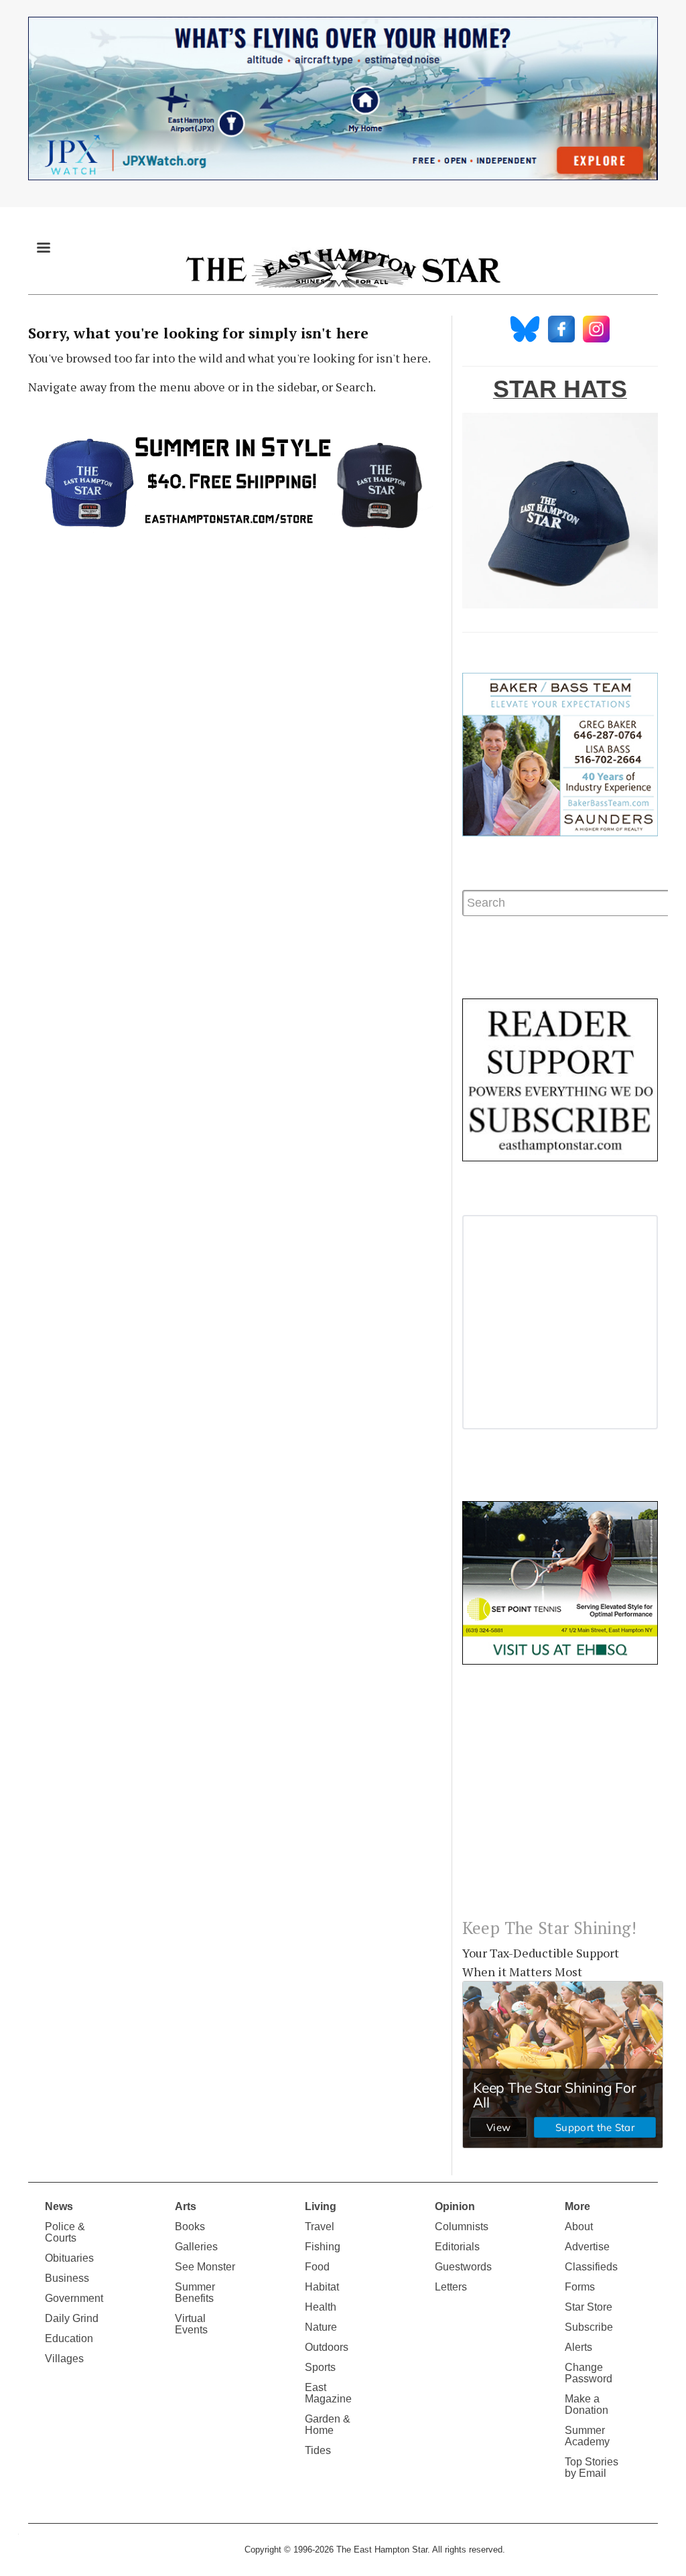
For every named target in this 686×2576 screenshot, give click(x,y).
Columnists (462, 2227)
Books (190, 2227)
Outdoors (327, 2347)
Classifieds (591, 2267)
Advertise (587, 2247)
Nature (321, 2327)
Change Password (589, 2373)
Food (317, 2267)
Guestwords (463, 2267)
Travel (320, 2227)
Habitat (322, 2287)
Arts (186, 2206)
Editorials (457, 2247)
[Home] (343, 267)
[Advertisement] (560, 1802)
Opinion (455, 2206)
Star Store (589, 2307)
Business (67, 2278)
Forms (580, 2287)
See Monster (205, 2267)
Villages (64, 2359)
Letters (451, 2287)
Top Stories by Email (592, 2467)
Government (74, 2298)
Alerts (578, 2347)
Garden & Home (328, 2425)
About (579, 2227)
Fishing (323, 2247)
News (59, 2206)
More (577, 2206)
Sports (320, 2367)
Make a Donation (587, 2404)
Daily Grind (72, 2318)
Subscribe (589, 2327)
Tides (318, 2450)
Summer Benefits (195, 2293)
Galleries (196, 2247)
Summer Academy (587, 2436)
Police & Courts (65, 2232)
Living (321, 2206)
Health (321, 2307)
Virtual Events (191, 2324)
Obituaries (69, 2258)
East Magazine (328, 2393)
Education (69, 2338)
